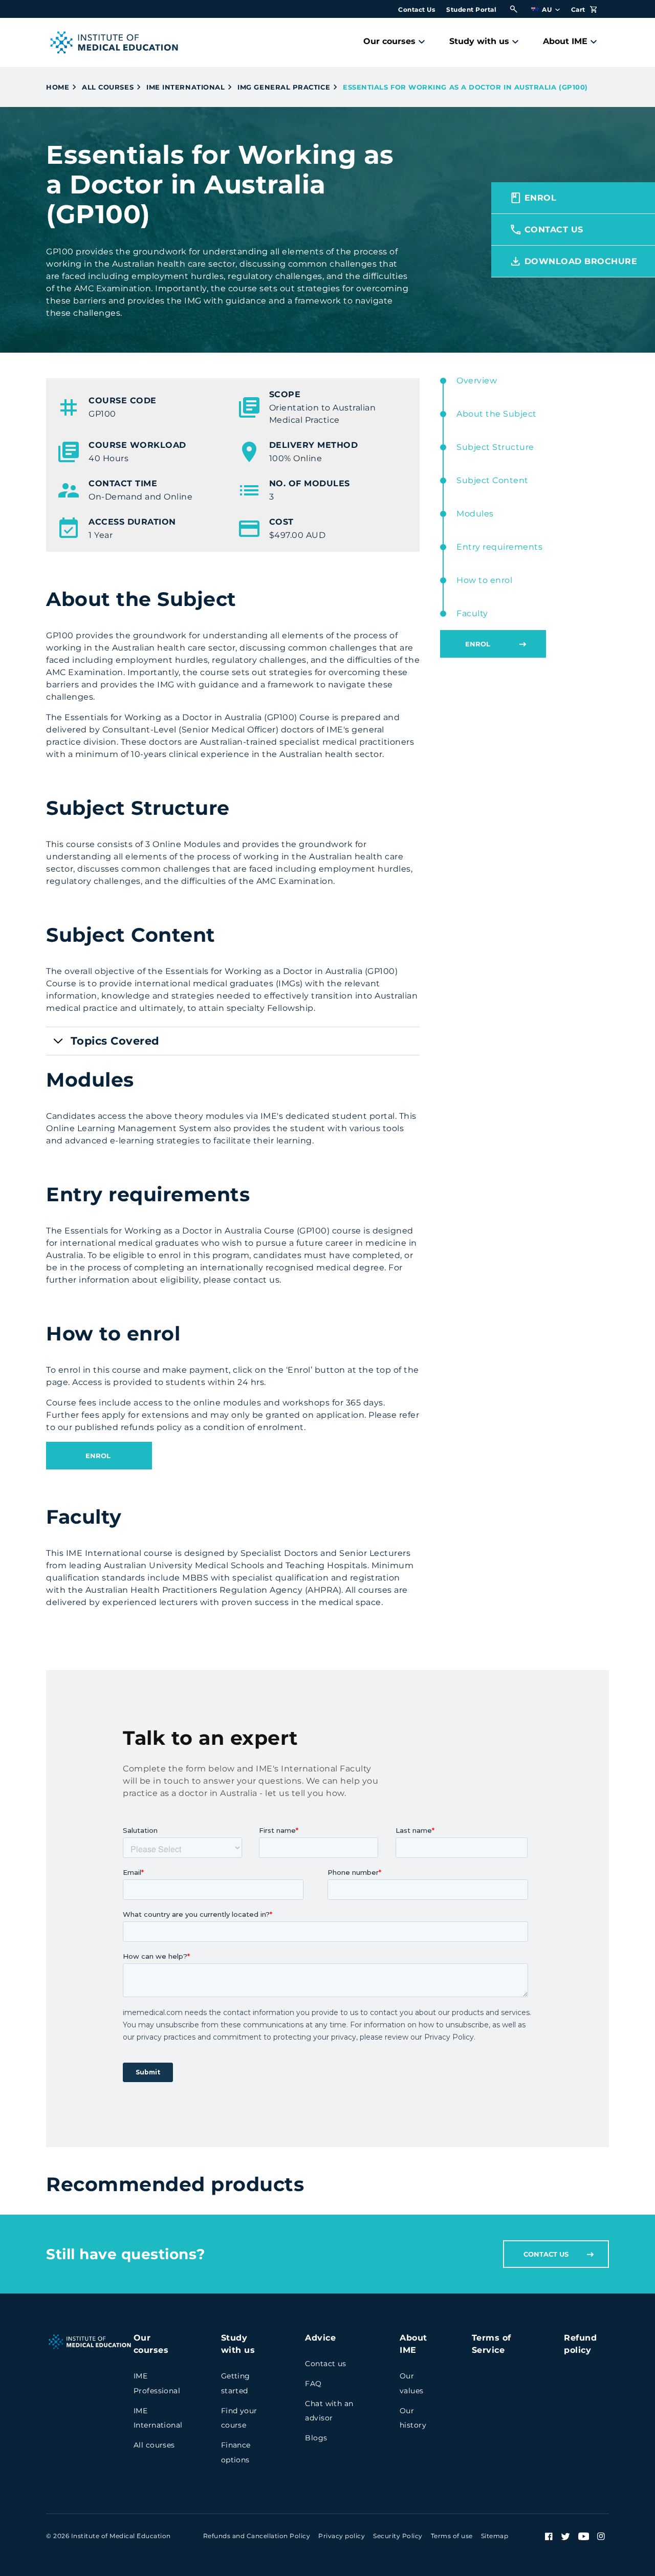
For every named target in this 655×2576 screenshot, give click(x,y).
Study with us (479, 41)
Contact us (325, 2364)
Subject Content (493, 480)
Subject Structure (495, 447)
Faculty (472, 613)
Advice (320, 2338)
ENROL (99, 1456)
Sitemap (495, 2536)
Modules (475, 514)
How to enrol (484, 580)
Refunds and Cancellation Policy (257, 2536)
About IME (565, 41)
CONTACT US (546, 2254)
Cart (579, 9)
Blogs (316, 2438)
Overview (477, 381)
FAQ (313, 2384)
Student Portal (471, 9)
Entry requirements (499, 547)
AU (548, 9)
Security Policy (398, 2536)
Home (58, 87)
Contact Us (417, 9)
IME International (185, 87)
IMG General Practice (284, 87)
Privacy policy (342, 2536)
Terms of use (452, 2536)
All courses (108, 87)
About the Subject (497, 414)
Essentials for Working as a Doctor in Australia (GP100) (465, 87)
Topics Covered (115, 1041)
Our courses (389, 41)
